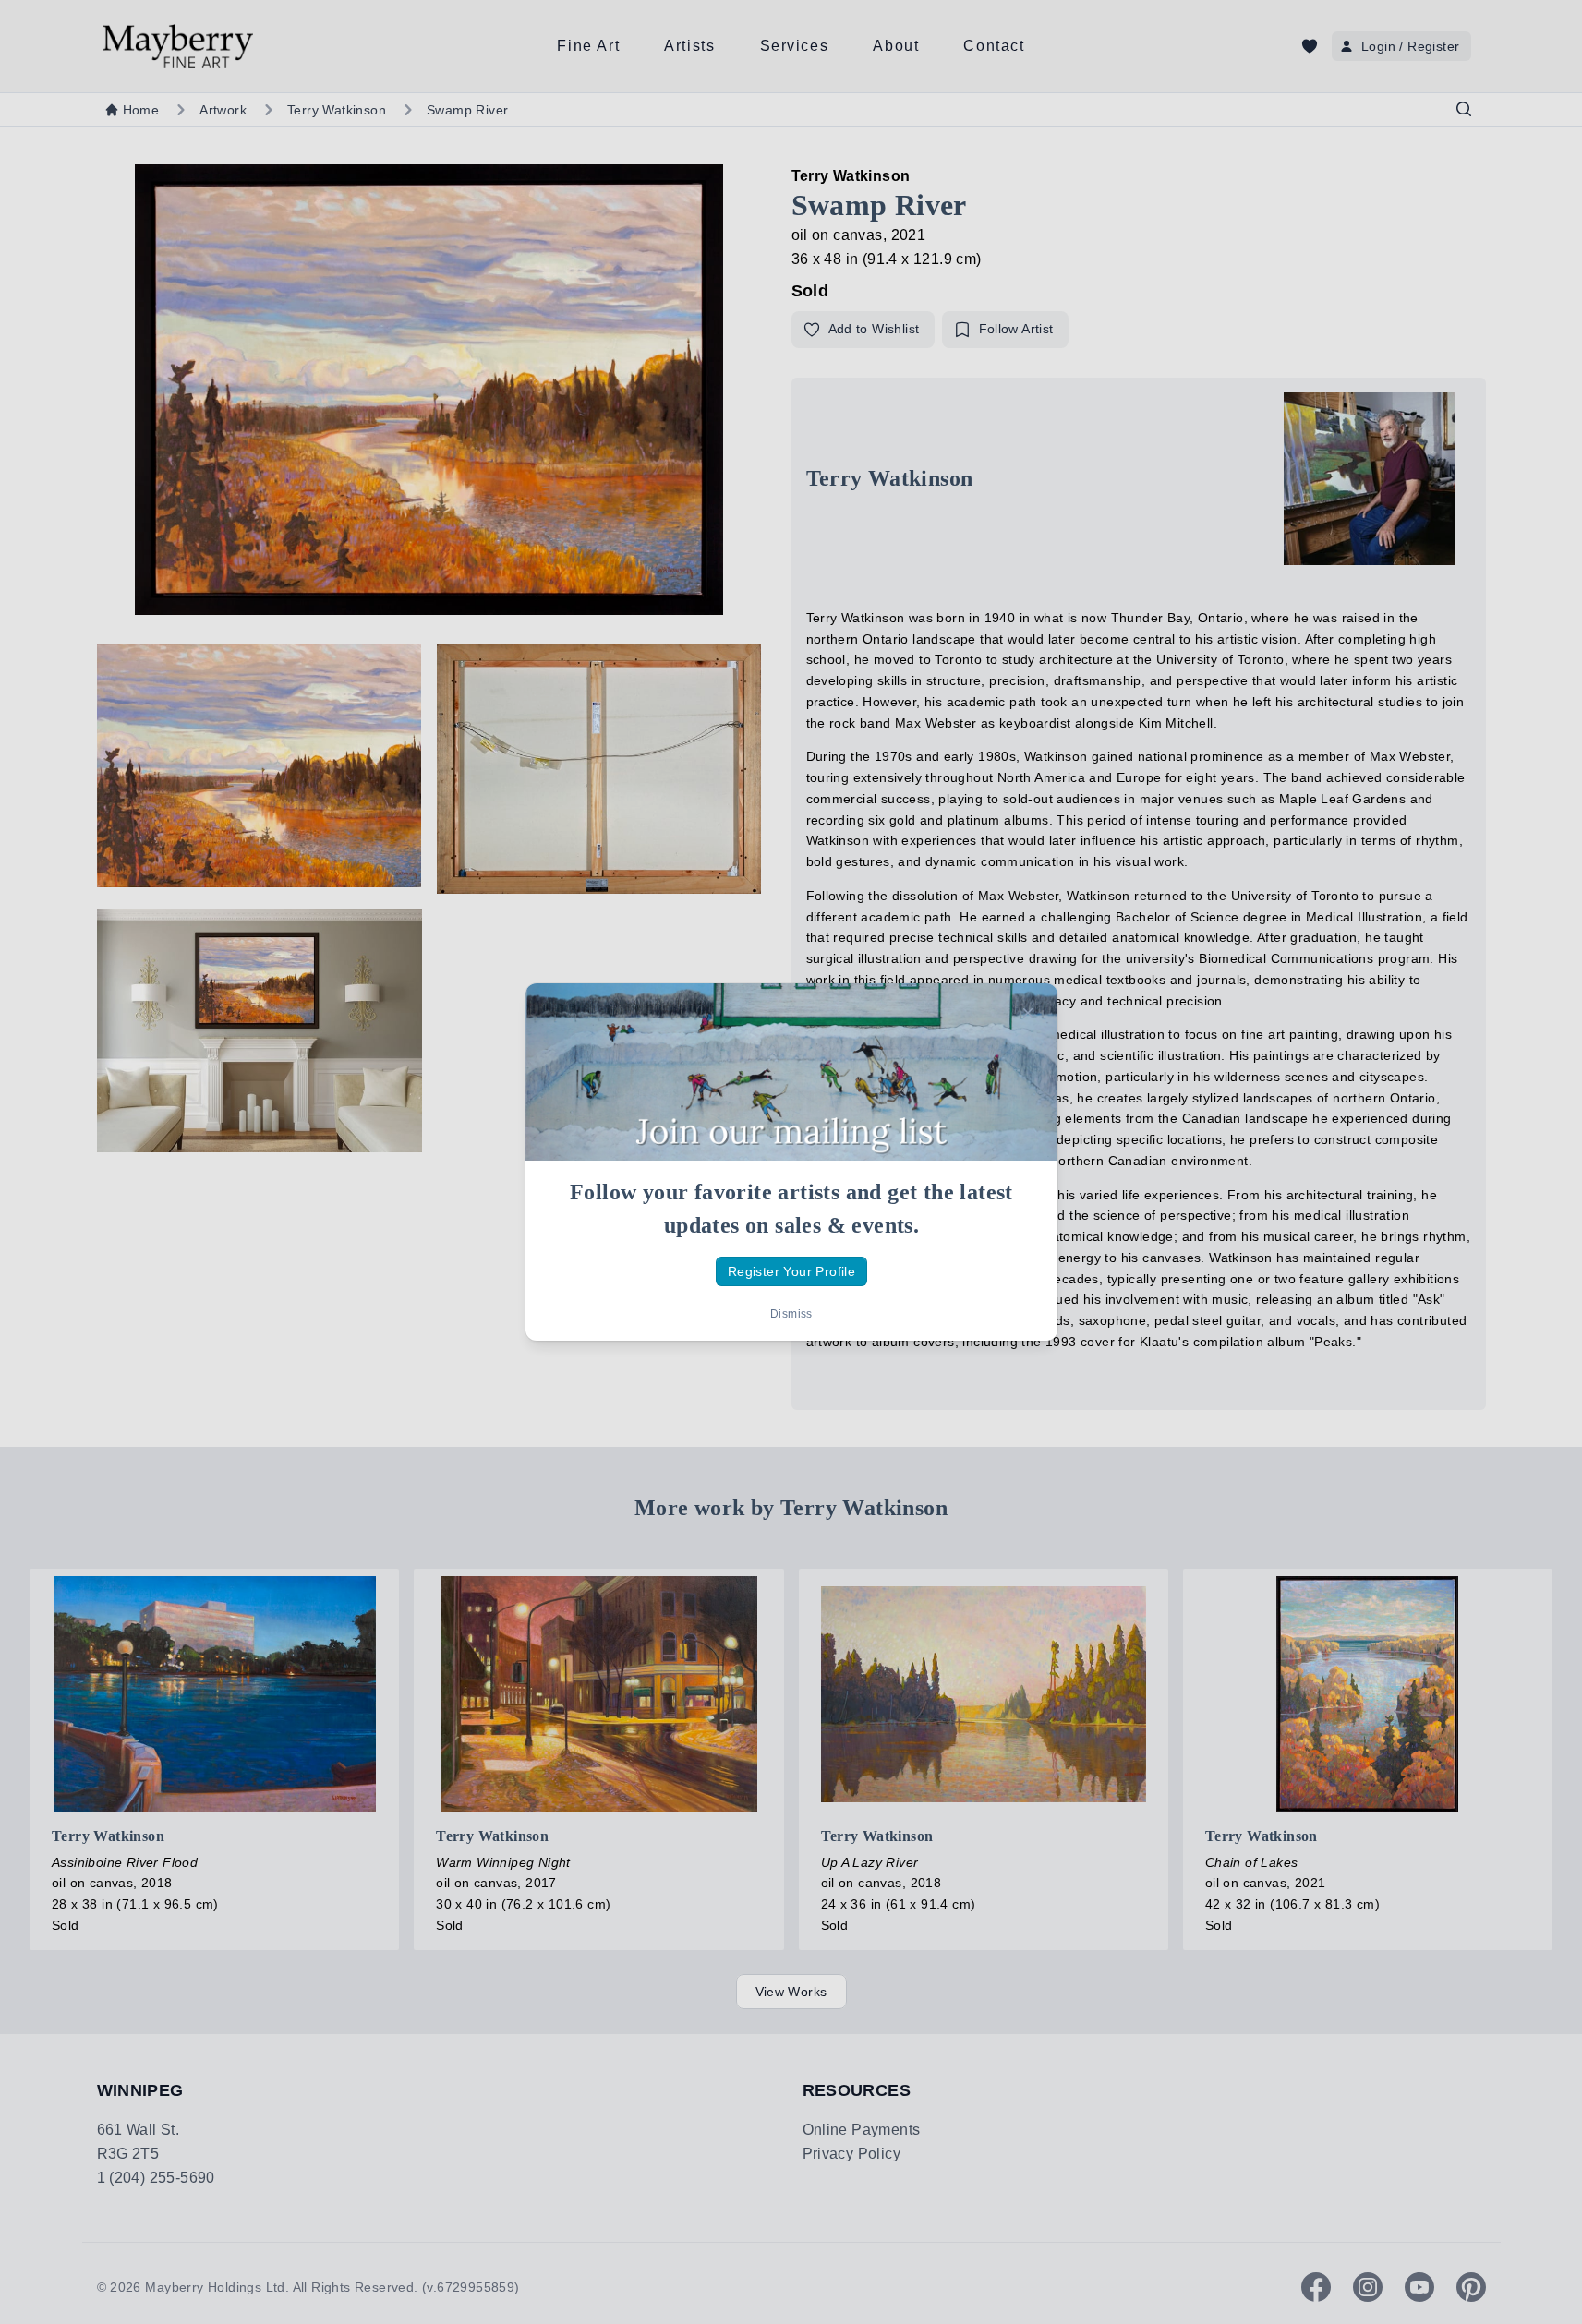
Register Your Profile (791, 1271)
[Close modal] (1028, 1013)
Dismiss (791, 1314)
